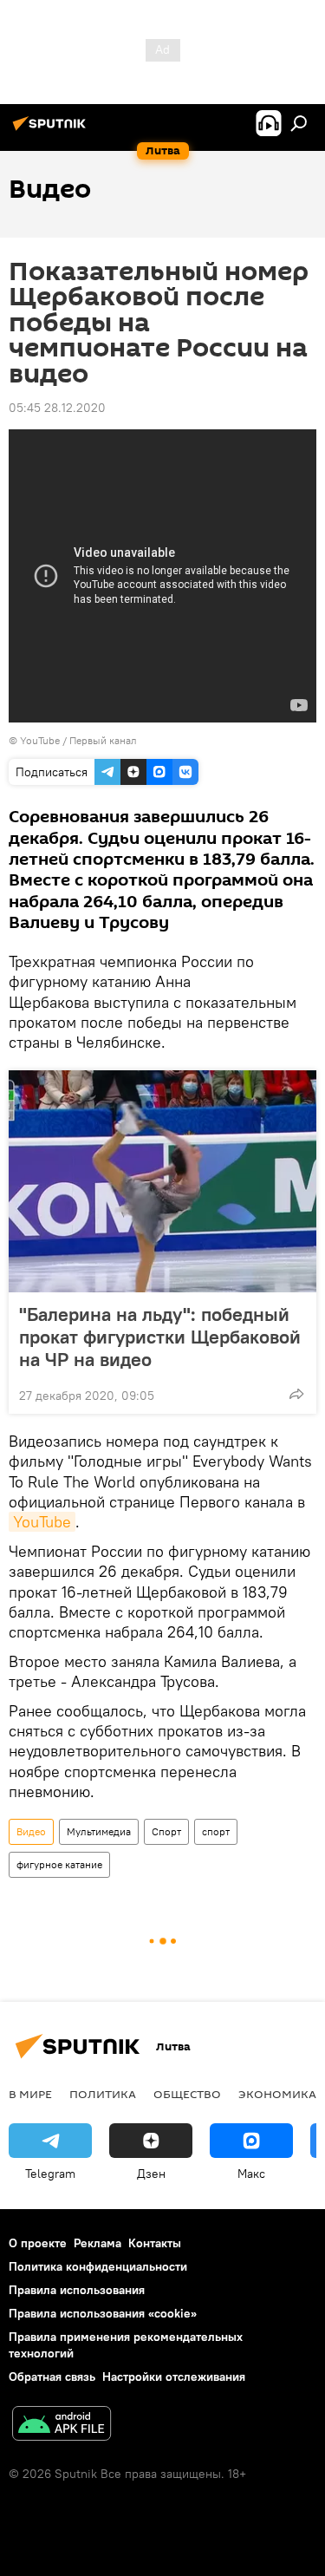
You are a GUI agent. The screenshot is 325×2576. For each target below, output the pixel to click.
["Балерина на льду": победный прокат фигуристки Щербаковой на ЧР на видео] (162, 1181)
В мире (30, 2094)
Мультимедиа (99, 1831)
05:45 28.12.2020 (57, 408)
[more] (296, 1394)
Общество (187, 2094)
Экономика (277, 2094)
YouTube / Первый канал (78, 740)
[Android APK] (62, 2426)
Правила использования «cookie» (103, 2313)
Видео (31, 1831)
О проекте (38, 2243)
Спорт (166, 1831)
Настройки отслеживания (174, 2377)
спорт (216, 1831)
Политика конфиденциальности (98, 2266)
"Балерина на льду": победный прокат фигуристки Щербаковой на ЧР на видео (160, 1337)
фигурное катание (59, 1864)
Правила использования (77, 2290)
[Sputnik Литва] (52, 130)
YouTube (42, 1522)
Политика (103, 2094)
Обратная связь (52, 2377)
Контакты (155, 2243)
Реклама (97, 2243)
